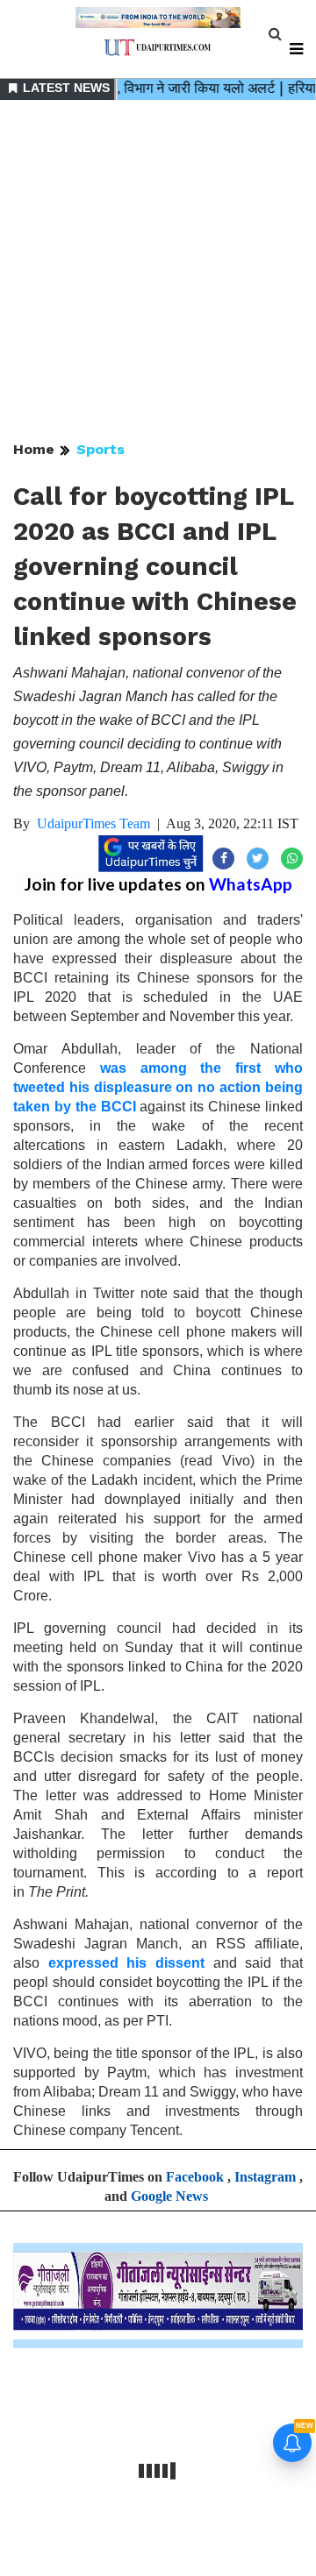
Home (34, 449)
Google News (169, 2196)
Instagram (265, 2177)
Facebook (195, 2177)
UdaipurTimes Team (93, 823)
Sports (101, 449)
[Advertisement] (158, 272)
